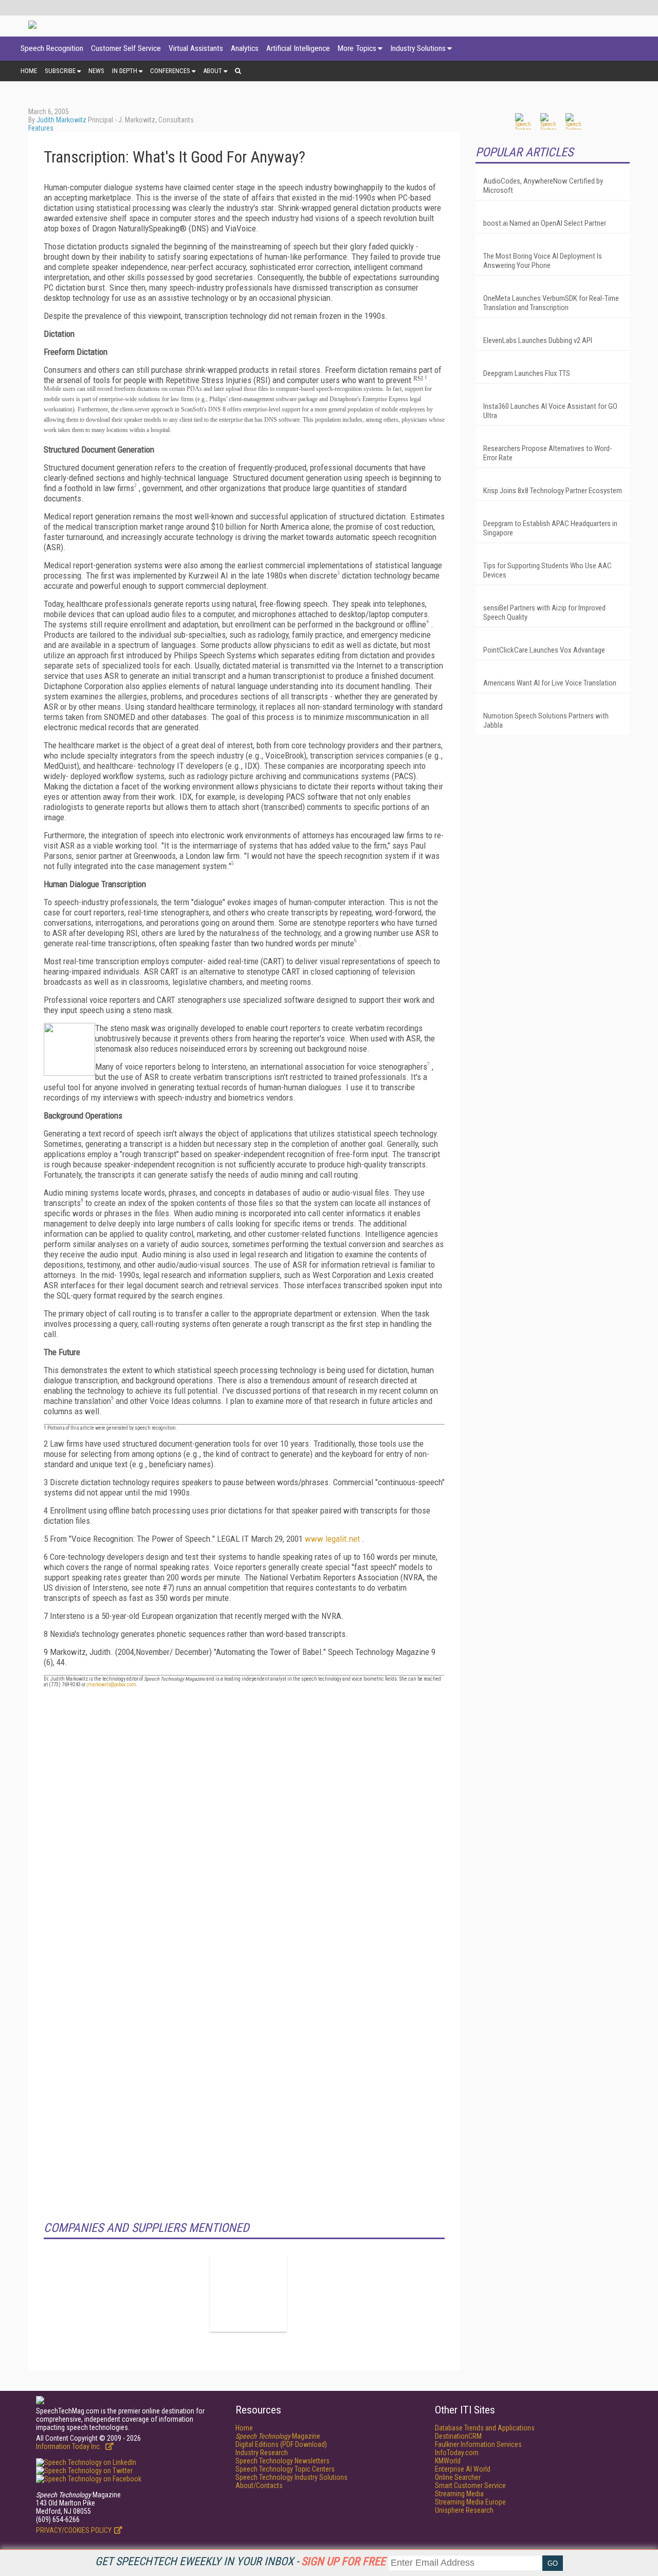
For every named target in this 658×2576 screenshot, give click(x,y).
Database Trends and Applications (485, 2428)
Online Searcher (458, 2477)
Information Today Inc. (69, 2446)
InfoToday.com (457, 2453)
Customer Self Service (126, 48)
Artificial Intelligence (298, 48)
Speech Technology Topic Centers (285, 2469)
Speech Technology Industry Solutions (291, 2477)
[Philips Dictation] (248, 2293)
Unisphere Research (464, 2510)
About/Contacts (259, 2485)
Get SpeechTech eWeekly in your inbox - (240, 2561)
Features (41, 128)
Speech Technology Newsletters (282, 2461)
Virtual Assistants (196, 48)
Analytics (245, 48)
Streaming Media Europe (470, 2502)
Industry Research (262, 2453)
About (213, 71)
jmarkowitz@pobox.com (111, 1685)
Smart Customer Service (470, 2485)
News (96, 71)
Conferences (170, 71)
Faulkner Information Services (478, 2444)
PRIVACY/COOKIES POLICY (74, 2530)
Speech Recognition (52, 48)
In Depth (125, 71)
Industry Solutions (418, 48)
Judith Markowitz (61, 120)
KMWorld (448, 2461)
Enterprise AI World (463, 2469)
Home (29, 71)
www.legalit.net (333, 1539)
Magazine (278, 2436)
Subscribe (60, 71)
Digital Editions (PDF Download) (281, 2444)
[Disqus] (244, 1824)
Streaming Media (459, 2494)
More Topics (357, 48)
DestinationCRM (458, 2436)
